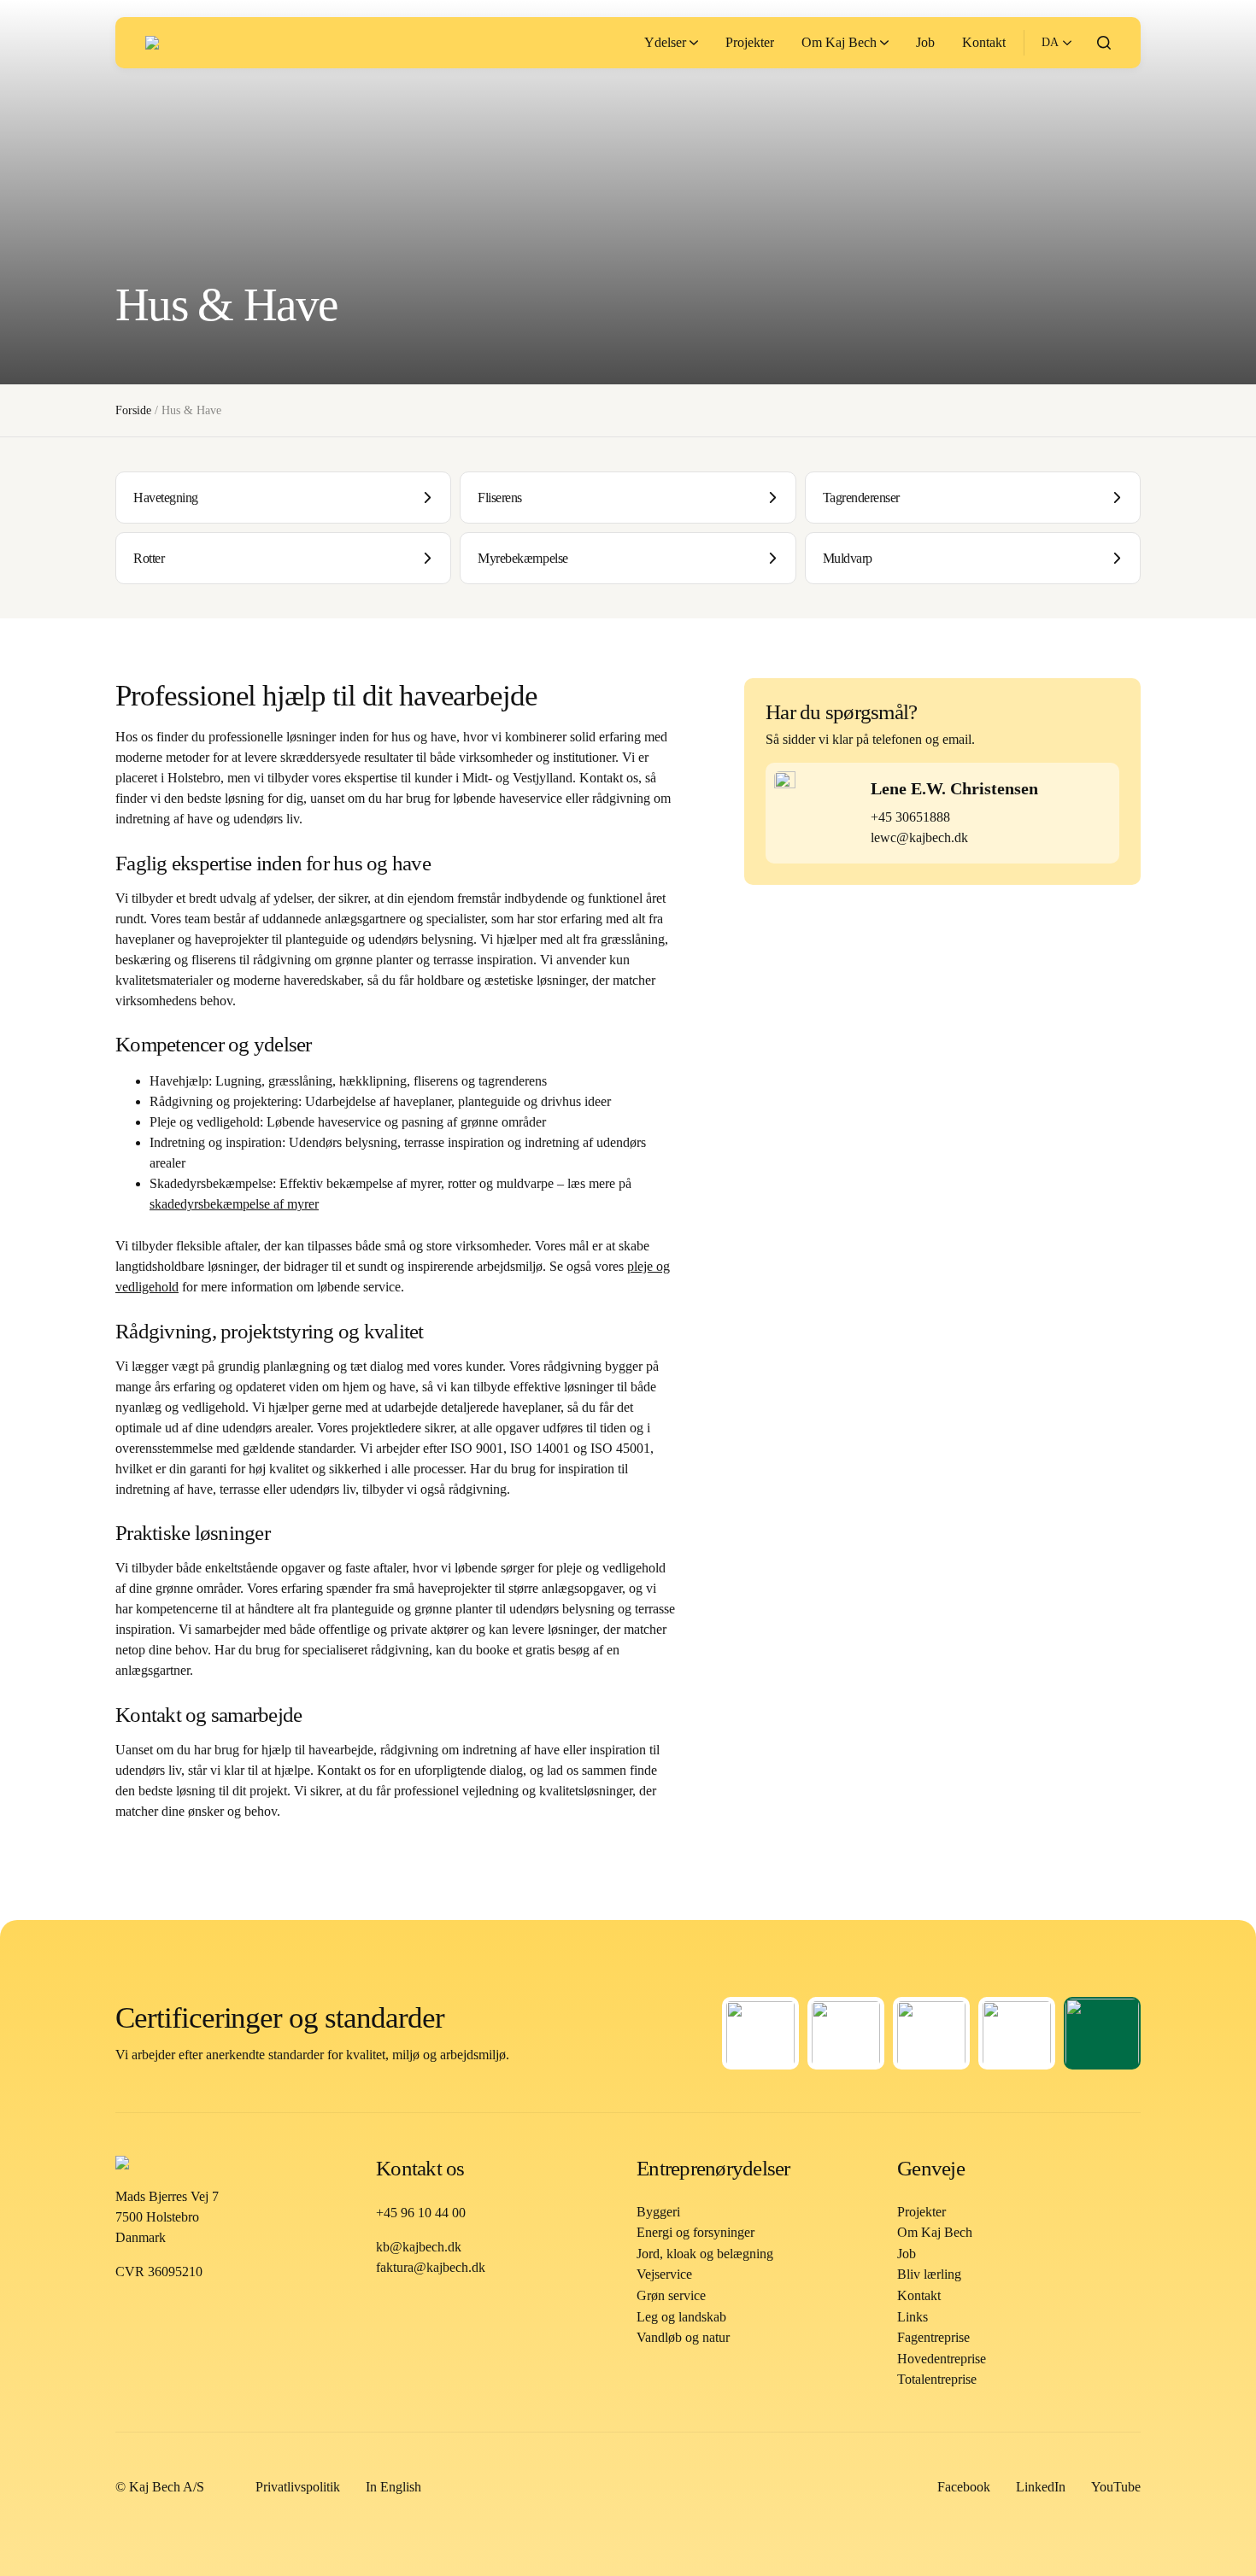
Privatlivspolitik (298, 2487)
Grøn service (671, 2295)
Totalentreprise (937, 2379)
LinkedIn (1041, 2487)
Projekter (921, 2212)
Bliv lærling (929, 2274)
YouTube (1116, 2487)
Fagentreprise (933, 2337)
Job (907, 2254)
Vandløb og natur (683, 2337)
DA (1050, 42)
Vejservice (664, 2274)
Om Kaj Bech (935, 2232)
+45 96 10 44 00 (421, 2213)
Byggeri (658, 2212)
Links (913, 2317)
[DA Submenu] (1065, 43)
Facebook (964, 2487)
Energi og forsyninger (695, 2232)
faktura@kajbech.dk (431, 2267)
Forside (133, 410)
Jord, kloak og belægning (705, 2254)
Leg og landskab (681, 2317)
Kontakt (919, 2295)
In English (393, 2487)
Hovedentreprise (942, 2359)
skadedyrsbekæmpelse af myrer (234, 1204)
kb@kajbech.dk (419, 2247)
